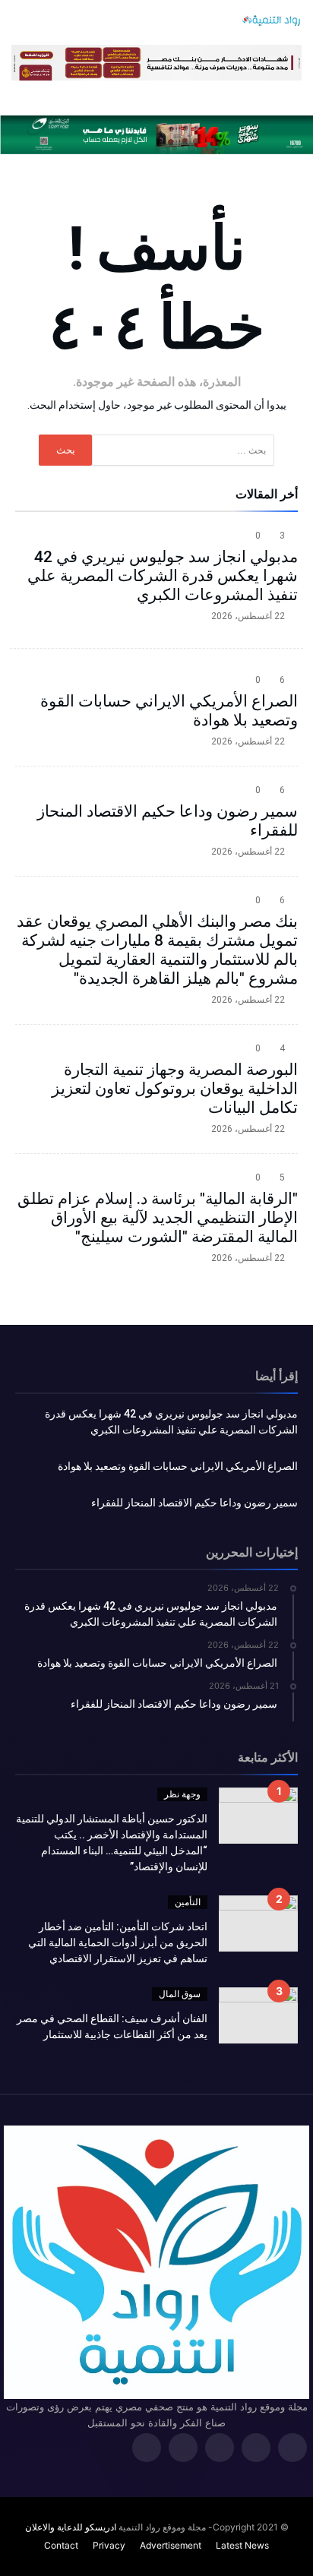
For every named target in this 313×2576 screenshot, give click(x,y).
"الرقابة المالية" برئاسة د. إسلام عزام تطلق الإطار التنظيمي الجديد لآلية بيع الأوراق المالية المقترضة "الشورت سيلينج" (158, 1218)
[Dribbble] (183, 2449)
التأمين (188, 1902)
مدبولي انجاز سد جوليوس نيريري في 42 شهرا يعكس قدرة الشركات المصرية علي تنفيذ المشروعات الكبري (163, 576)
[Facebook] (292, 2449)
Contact (61, 2545)
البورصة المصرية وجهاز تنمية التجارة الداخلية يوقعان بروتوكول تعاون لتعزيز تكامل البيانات (175, 1089)
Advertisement (171, 2545)
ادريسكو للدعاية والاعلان (71, 2527)
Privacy (109, 2545)
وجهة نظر (182, 1794)
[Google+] (220, 2449)
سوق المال (180, 1994)
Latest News (242, 2545)
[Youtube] (147, 2449)
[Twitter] (256, 2449)
